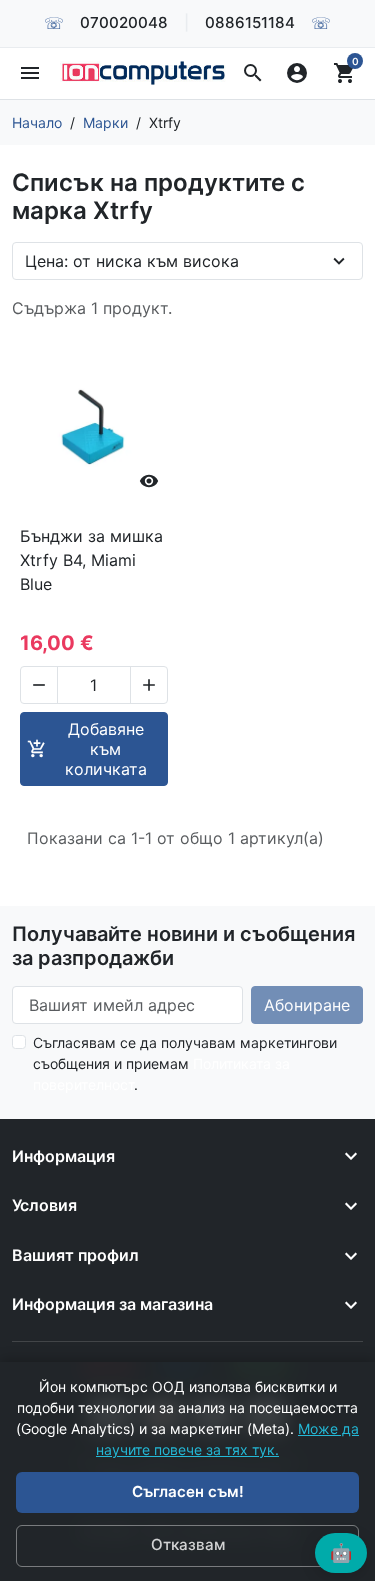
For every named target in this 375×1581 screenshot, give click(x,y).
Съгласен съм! (188, 1491)
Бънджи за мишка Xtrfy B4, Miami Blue (91, 560)
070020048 (124, 22)
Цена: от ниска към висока (132, 261)
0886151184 (250, 22)
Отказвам (188, 1544)
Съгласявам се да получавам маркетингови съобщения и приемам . (185, 1063)
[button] (253, 73)
